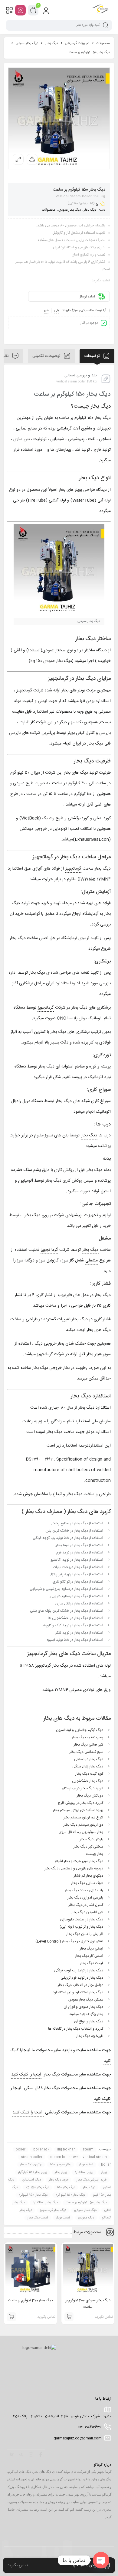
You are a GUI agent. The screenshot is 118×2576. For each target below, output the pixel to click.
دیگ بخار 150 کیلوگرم (33, 2195)
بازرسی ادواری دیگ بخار (85, 1898)
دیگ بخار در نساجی (88, 1759)
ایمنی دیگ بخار (92, 1949)
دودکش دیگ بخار (90, 1796)
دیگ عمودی (86, 2218)
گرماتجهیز (73, 869)
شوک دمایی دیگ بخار (87, 1883)
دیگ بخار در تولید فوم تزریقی (82, 1978)
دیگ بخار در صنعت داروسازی (82, 1919)
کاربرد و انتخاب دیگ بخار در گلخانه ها (76, 2029)
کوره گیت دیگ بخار (89, 1774)
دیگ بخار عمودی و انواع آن (83, 2007)
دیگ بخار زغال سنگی (88, 1767)
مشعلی (92, 1261)
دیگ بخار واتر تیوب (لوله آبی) (81, 1927)
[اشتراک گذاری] (32, 159)
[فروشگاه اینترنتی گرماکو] (100, 10)
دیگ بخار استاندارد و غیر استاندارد (78, 1992)
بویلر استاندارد (84, 2172)
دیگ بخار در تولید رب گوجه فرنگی (79, 1970)
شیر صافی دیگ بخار (88, 1745)
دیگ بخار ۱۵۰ (66, 2187)
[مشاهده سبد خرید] (33, 10)
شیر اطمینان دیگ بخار (87, 1912)
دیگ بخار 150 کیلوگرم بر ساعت (86, 2203)
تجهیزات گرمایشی (77, 43)
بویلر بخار (61, 2172)
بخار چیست (95, 1854)
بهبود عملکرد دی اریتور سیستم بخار (78, 1810)
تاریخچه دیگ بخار (90, 2036)
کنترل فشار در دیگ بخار (86, 1905)
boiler (21, 2150)
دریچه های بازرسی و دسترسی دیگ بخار (74, 1868)
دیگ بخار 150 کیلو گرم (70, 2195)
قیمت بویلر (63, 2218)
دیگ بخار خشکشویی (88, 1781)
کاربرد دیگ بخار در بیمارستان (82, 1788)
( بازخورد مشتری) (81, 203)
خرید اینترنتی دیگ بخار (92, 2180)
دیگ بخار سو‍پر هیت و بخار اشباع (79, 1861)
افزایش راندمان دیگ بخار (85, 1934)
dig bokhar (66, 2150)
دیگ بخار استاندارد (45, 2203)
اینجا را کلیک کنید (26, 2075)
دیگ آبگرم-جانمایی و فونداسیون (80, 1730)
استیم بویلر (86, 2165)
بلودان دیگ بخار (91, 1839)
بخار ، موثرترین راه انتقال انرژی (81, 1832)
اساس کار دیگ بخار (89, 1956)
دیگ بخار (52, 43)
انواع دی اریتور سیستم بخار (83, 1817)
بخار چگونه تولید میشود (86, 2014)
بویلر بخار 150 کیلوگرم (33, 2172)
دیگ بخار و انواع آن (89, 2021)
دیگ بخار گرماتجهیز (53, 2210)
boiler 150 (41, 2150)
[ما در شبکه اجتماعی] (20, 10)
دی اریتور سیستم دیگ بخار (83, 1825)
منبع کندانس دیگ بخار (86, 1752)
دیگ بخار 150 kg (37, 2187)
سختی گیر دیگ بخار (88, 1847)
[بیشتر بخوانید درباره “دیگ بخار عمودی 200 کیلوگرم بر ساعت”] (69, 2317)
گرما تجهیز (49, 1250)
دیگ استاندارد (31, 2180)
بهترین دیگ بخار (31, 2165)
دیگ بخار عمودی (27, 43)
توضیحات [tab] (92, 356)
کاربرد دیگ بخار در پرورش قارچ (80, 1803)
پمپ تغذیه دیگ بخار (88, 1737)
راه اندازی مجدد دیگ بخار (84, 1890)
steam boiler (32, 2157)
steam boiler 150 (64, 2157)
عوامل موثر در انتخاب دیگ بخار (80, 1985)
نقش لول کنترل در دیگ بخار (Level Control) (69, 1941)
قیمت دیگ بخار (92, 1963)
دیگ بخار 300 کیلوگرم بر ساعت (31, 2300)
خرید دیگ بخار (59, 2180)
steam (88, 2150)
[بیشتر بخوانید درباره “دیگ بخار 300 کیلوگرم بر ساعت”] (11, 2317)
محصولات (103, 43)
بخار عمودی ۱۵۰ (61, 2165)
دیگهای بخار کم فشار (88, 1876)
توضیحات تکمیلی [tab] (47, 356)
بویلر (104, 2172)
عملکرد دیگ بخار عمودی (86, 2000)
